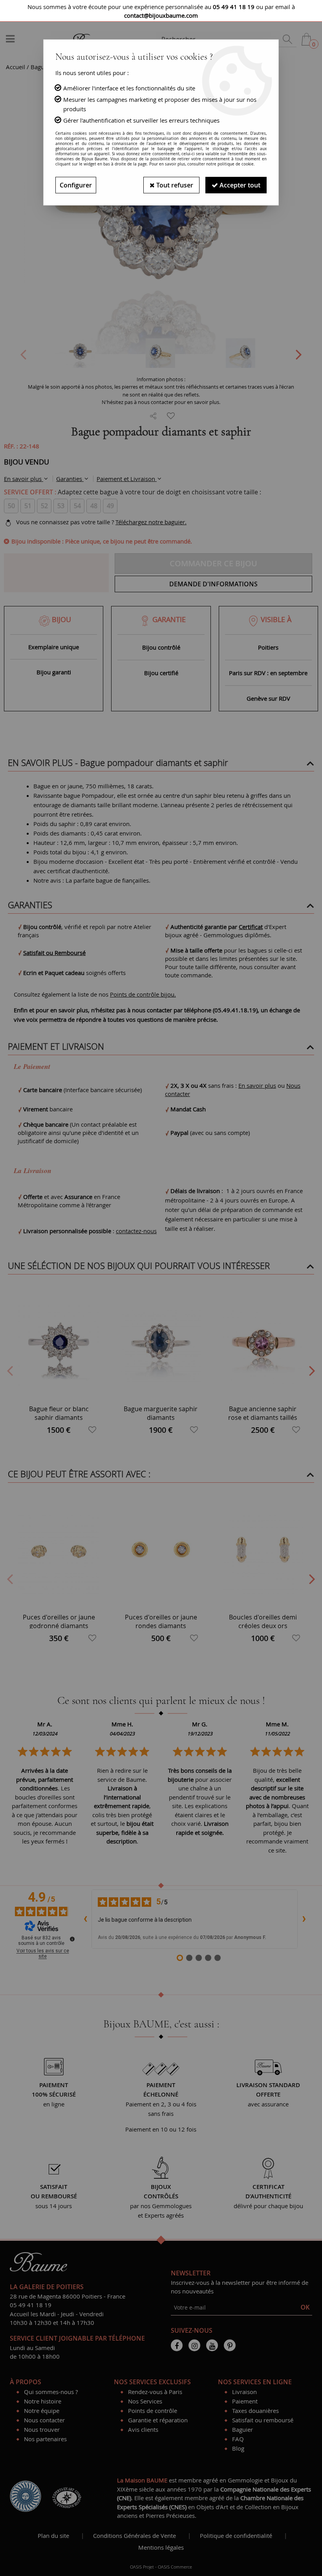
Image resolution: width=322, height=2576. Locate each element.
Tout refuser (174, 185)
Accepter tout (239, 185)
